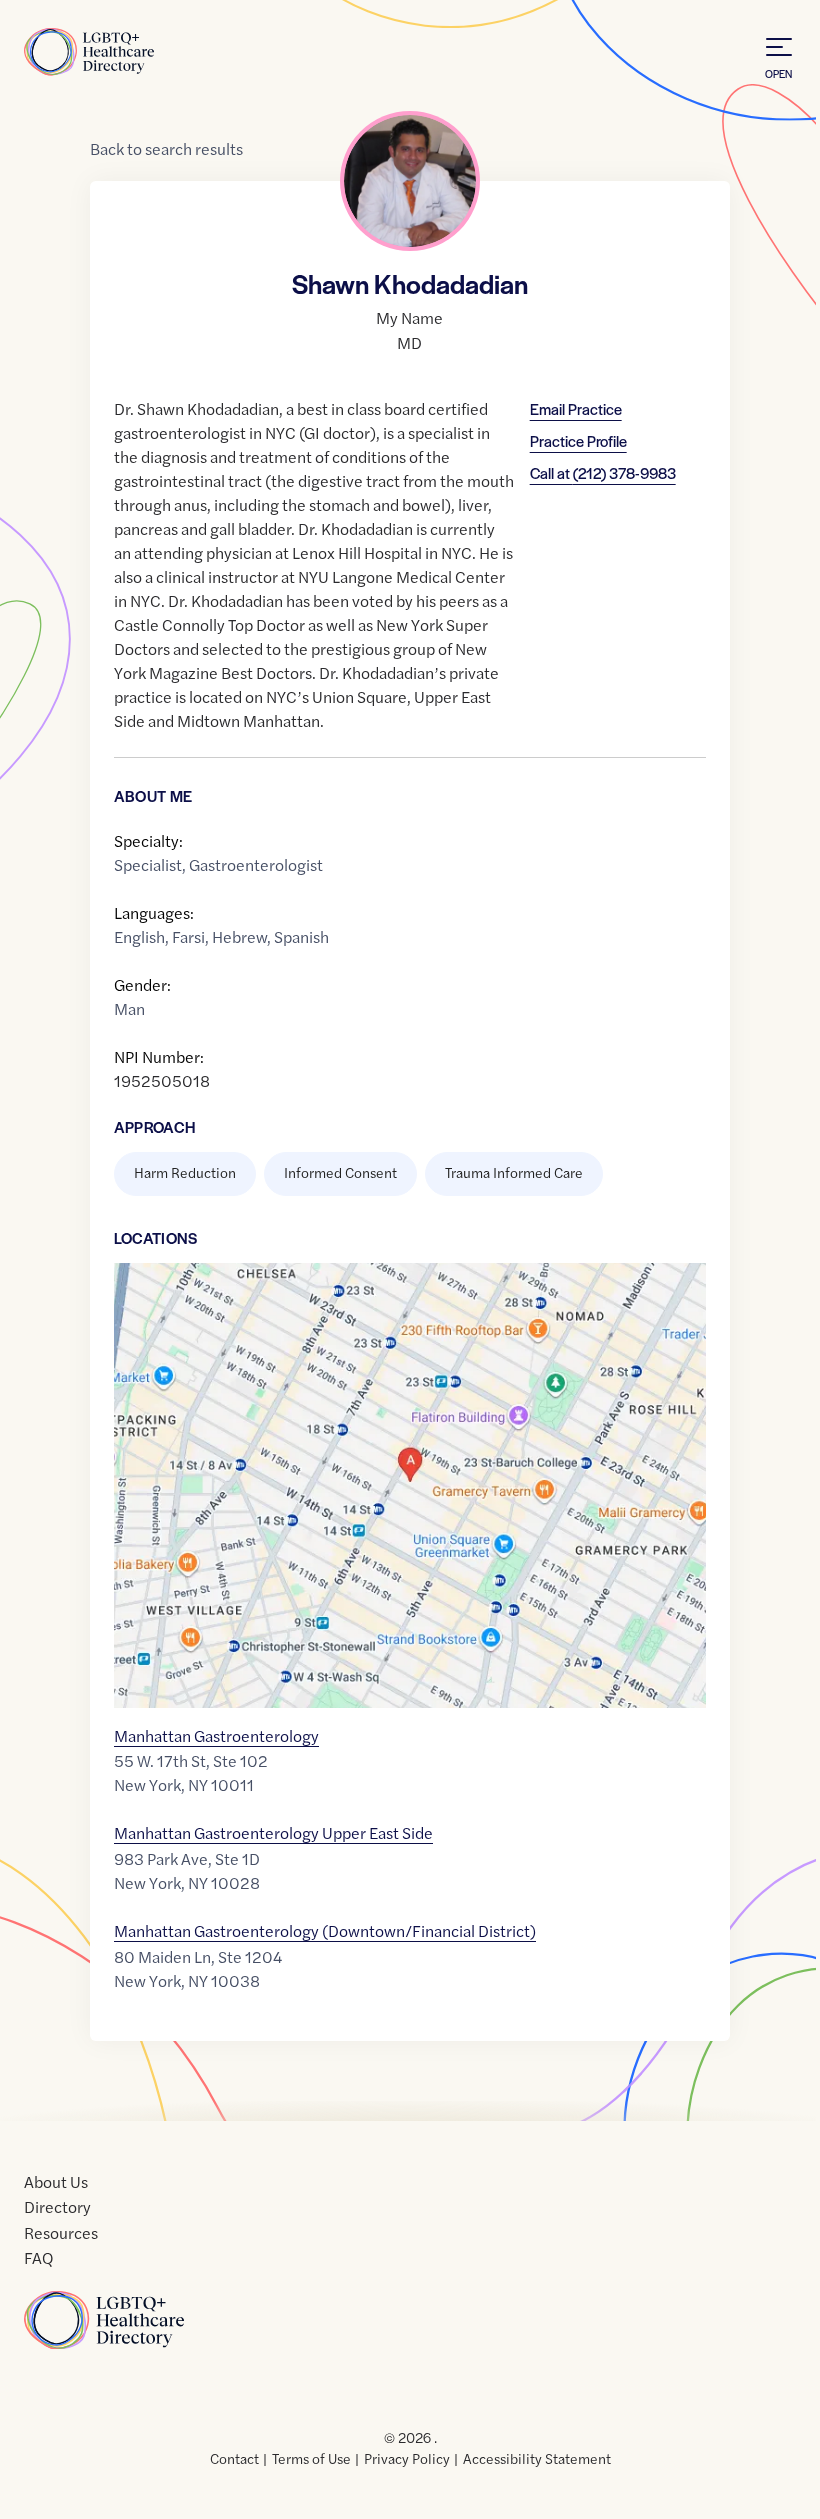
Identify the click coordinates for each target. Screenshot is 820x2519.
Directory (57, 2206)
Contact (234, 2458)
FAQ (38, 2257)
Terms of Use (311, 2458)
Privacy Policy (407, 2458)
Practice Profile (578, 440)
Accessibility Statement (537, 2458)
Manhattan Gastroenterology (216, 1735)
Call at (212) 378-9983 (603, 472)
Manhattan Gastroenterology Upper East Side (273, 1832)
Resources (61, 2232)
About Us (56, 2181)
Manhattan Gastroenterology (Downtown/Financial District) (325, 1930)
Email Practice (576, 408)
